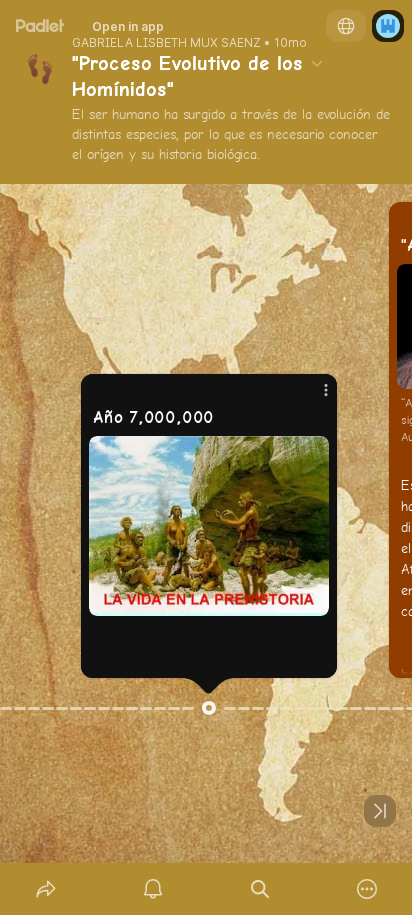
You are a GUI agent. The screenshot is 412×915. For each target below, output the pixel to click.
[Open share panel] (45, 889)
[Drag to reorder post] (209, 708)
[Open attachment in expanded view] (209, 526)
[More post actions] (313, 398)
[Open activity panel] (152, 889)
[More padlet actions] (366, 889)
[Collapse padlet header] (317, 63)
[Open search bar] (259, 889)
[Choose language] (346, 26)
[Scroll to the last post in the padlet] (380, 811)
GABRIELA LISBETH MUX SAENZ (166, 43)
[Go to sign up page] (388, 26)
